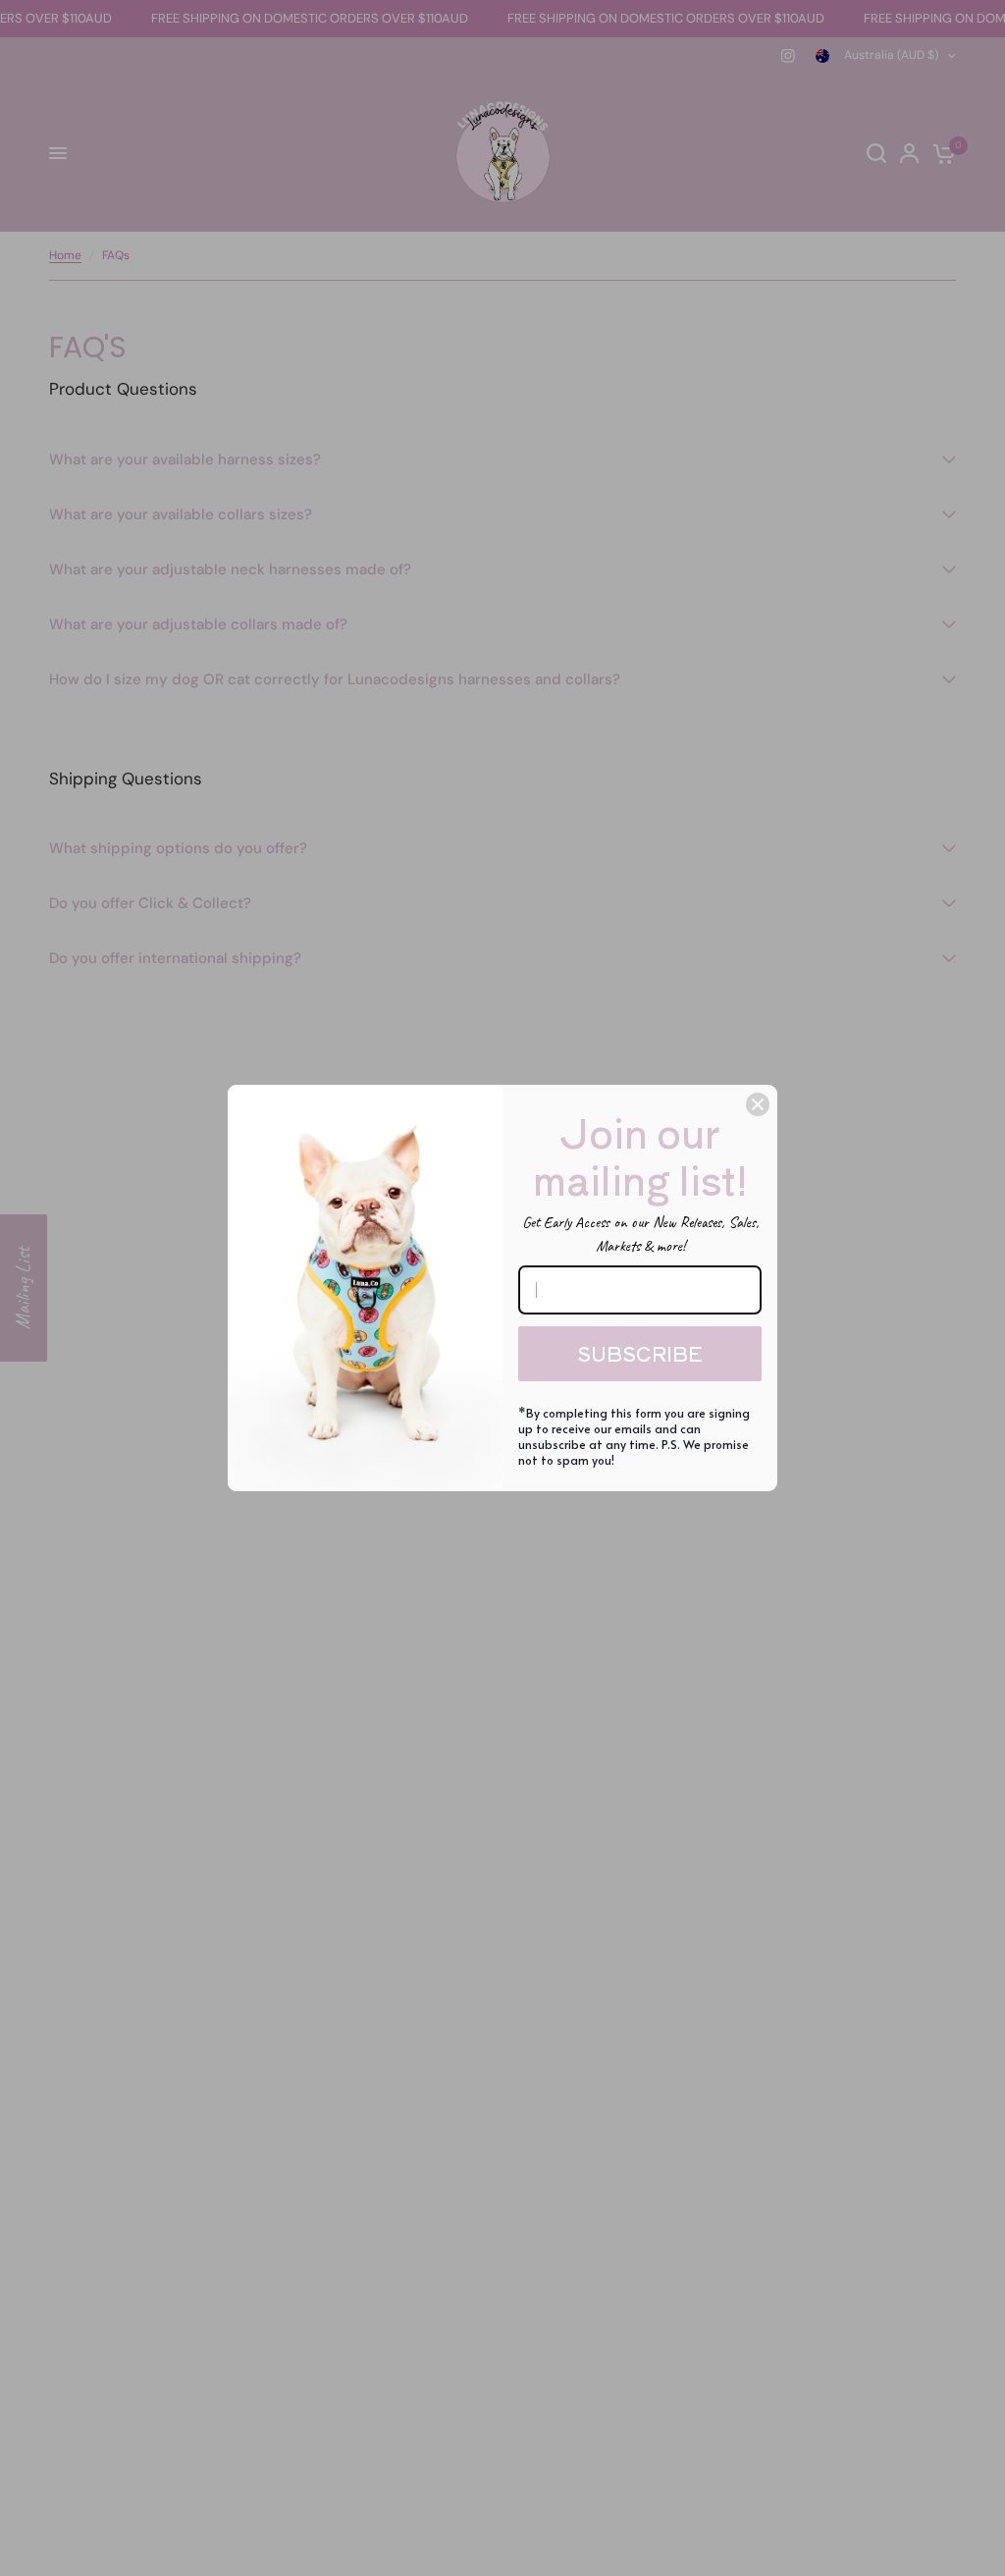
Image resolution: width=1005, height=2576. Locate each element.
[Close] (758, 1104)
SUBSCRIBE (640, 1353)
